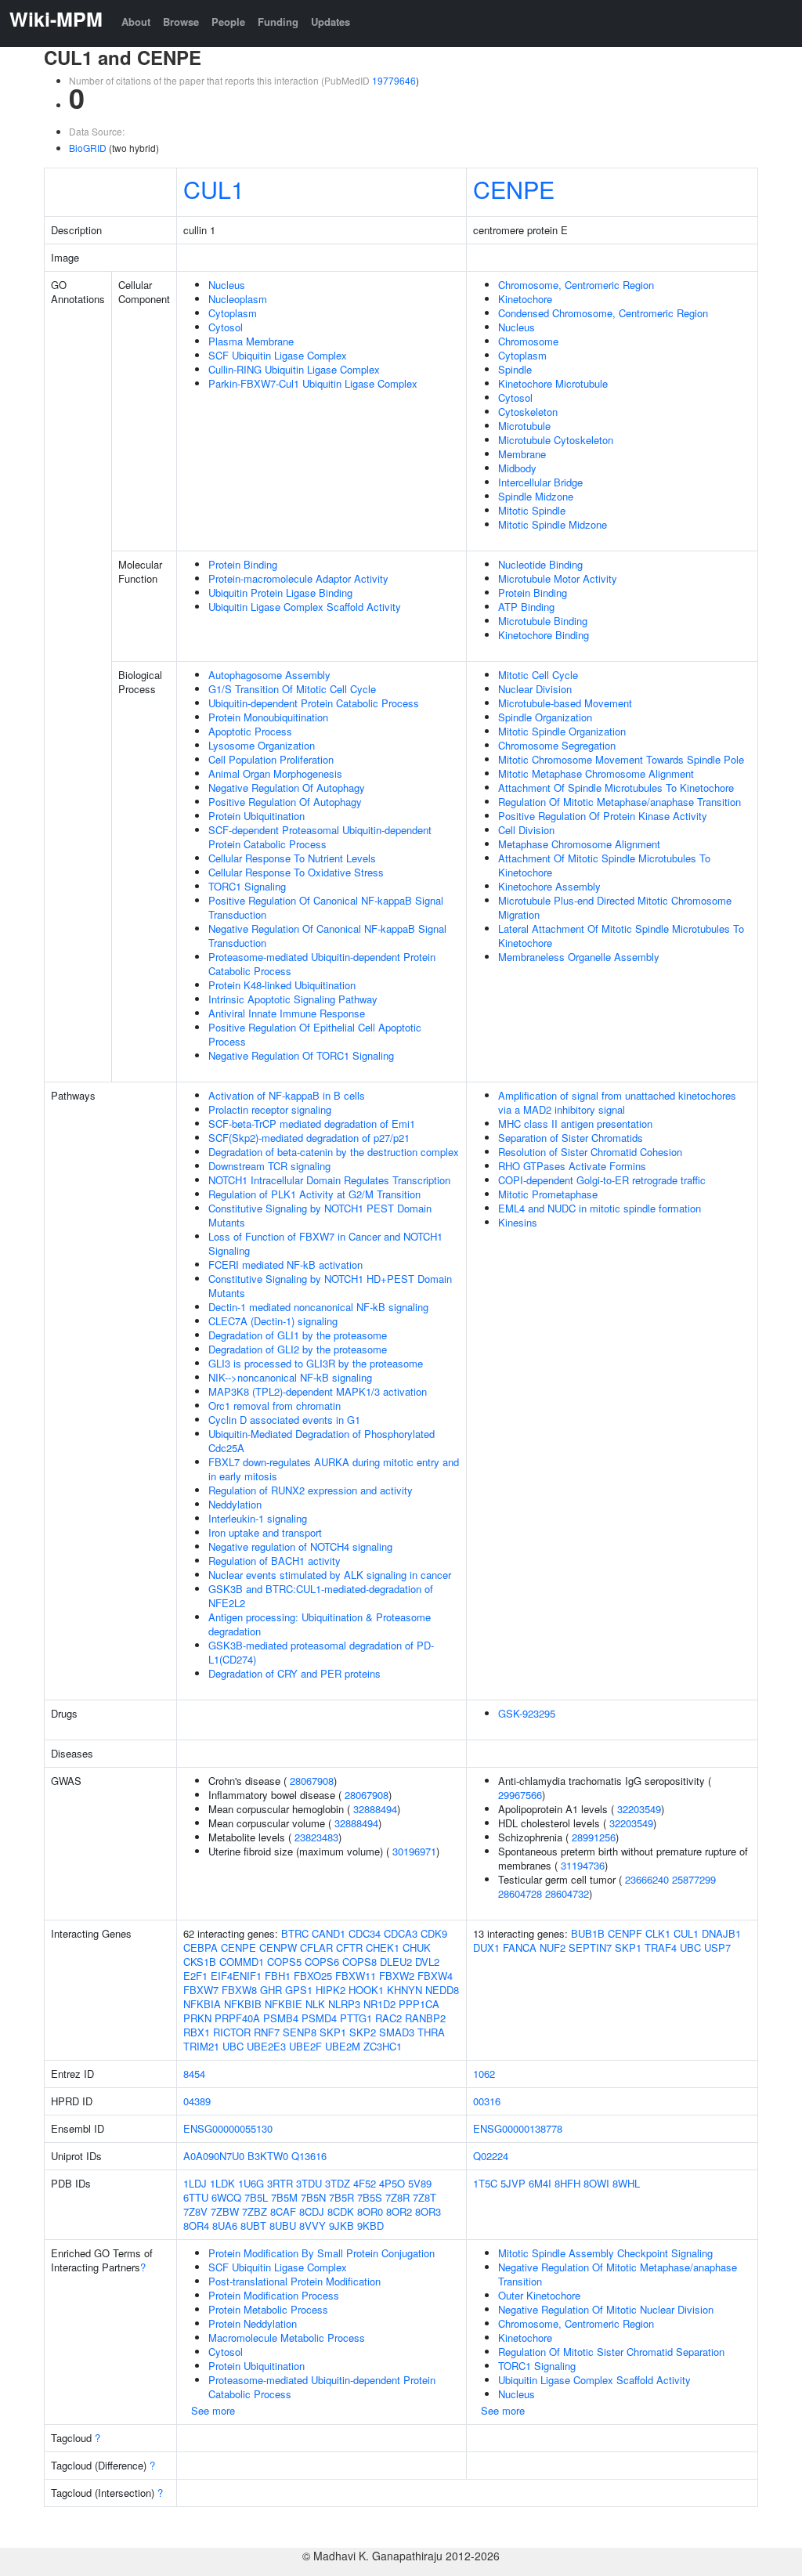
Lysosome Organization (262, 745)
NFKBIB (243, 2004)
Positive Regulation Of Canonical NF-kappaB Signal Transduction (326, 907)
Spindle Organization (545, 717)
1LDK (222, 2183)
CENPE (514, 189)
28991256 (594, 1837)
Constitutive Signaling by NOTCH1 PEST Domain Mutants (320, 1215)
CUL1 (214, 189)
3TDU (309, 2183)
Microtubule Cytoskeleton (556, 440)
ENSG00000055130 (228, 2128)
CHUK (417, 1947)
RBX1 (197, 2032)
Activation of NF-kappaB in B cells (287, 1095)
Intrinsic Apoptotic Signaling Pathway (293, 999)
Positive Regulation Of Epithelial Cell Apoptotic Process (315, 1034)
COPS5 (284, 1962)
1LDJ (195, 2183)
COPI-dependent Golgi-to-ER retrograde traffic (602, 1180)
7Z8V (195, 2211)
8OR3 (428, 2211)
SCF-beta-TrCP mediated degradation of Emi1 (312, 1124)
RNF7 (267, 2032)
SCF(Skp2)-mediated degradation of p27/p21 (309, 1138)
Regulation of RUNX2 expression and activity (311, 1490)
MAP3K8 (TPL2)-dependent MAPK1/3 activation (318, 1391)
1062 (484, 2074)
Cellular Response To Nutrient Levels (292, 858)
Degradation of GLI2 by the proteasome (298, 1349)
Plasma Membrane (251, 341)
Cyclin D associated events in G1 (284, 1420)
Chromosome (528, 341)
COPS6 (322, 1962)
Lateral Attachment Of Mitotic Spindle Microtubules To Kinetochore (621, 936)
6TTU (196, 2197)
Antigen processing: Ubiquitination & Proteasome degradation (320, 1624)
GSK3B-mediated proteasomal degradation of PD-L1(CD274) (321, 1652)
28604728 (520, 1893)
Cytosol (226, 327)
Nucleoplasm (238, 299)
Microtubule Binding (543, 621)
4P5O (392, 2183)
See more (213, 2410)
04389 (197, 2101)
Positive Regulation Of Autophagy (285, 802)
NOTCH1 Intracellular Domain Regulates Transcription (329, 1180)
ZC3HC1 (383, 2046)
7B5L (256, 2197)
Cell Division (526, 830)
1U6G (251, 2183)
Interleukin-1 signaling (258, 1518)
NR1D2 (379, 2004)
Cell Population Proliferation (271, 759)
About (136, 22)
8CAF (283, 2211)
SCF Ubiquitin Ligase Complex (278, 355)
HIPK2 (331, 1990)
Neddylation (235, 1504)
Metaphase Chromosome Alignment (579, 844)
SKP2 (363, 2032)
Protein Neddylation (253, 2323)
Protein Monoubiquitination (268, 717)
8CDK (341, 2211)
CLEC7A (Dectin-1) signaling (273, 1321)
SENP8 (300, 2032)
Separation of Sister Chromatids (571, 1138)
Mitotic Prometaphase (548, 1194)
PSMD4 (319, 2018)
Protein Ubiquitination (256, 816)
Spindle (515, 369)
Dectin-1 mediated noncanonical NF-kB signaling (318, 1307)
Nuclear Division (535, 689)
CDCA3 (401, 1933)
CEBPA (200, 1947)
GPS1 (299, 1990)
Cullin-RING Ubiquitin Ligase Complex (294, 369)
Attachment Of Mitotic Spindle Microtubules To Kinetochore (604, 865)
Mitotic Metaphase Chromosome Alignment (596, 773)
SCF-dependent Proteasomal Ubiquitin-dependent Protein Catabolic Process (320, 837)
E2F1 (195, 1976)
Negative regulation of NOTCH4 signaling (300, 1546)
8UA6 (225, 2226)
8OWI (596, 2183)
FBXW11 (356, 1976)
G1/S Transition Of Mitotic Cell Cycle (292, 689)
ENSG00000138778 (518, 2128)
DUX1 (486, 1947)
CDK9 (434, 1933)
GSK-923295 (527, 1713)
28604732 (567, 1893)
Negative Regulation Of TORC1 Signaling (301, 1055)
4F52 (365, 2183)
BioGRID (88, 148)
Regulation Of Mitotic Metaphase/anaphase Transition (620, 802)
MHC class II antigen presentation (575, 1124)
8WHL (626, 2183)
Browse (181, 22)
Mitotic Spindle (532, 510)
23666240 (647, 1879)
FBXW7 (201, 1990)
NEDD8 (442, 1990)
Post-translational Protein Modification (294, 2281)
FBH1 (278, 1976)
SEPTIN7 (590, 1947)
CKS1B (200, 1962)
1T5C (485, 2183)
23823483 (316, 1837)
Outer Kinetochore (539, 2295)
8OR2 (399, 2211)
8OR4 (196, 2226)
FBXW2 (397, 1976)
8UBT (253, 2226)
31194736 (583, 1865)
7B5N (313, 2197)
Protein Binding (243, 564)
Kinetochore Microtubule (553, 383)
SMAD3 (397, 2032)
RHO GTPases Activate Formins (572, 1166)
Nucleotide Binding (540, 564)
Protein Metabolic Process (268, 2309)
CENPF (625, 1933)
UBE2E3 (266, 2046)
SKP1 (333, 2032)
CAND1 (329, 1933)
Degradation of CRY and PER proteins (294, 1673)
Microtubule (524, 426)
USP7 (717, 1947)
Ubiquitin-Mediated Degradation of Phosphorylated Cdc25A (322, 1441)
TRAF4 (661, 1947)
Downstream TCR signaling (269, 1166)
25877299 (694, 1879)
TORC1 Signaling (247, 886)
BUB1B (588, 1933)
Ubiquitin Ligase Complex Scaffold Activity (305, 607)
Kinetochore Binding (544, 635)
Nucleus (227, 285)
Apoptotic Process (250, 731)
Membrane (522, 454)
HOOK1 (366, 1990)
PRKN (197, 2018)
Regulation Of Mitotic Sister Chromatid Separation (611, 2352)
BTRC (295, 1933)
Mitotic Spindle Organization (562, 731)
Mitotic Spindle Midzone (553, 524)
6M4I (540, 2183)
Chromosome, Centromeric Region (576, 285)
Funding (278, 22)
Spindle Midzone (536, 496)
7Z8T (424, 2197)
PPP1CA (419, 2004)
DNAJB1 (721, 1933)
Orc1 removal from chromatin (275, 1405)
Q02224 (491, 2156)
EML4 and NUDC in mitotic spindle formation (600, 1208)
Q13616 (309, 2156)
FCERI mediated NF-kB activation (285, 1265)
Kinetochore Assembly (549, 886)
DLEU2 (396, 1962)
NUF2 (553, 1947)
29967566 (520, 1795)
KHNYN (405, 1990)
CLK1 (658, 1933)
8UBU (283, 2226)
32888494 (375, 1809)
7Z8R (397, 2197)
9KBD (370, 2226)
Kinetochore (525, 299)
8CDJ (312, 2211)
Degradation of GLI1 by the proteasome (298, 1335)
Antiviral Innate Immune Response (287, 1013)
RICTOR (232, 2032)
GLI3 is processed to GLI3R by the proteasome (316, 1363)
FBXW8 (239, 1990)
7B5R (341, 2197)
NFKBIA (202, 2004)
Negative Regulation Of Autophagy (287, 788)
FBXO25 (313, 1976)
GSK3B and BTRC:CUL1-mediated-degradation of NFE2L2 (321, 1596)
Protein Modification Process (274, 2295)
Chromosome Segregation (557, 745)
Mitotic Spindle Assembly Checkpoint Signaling (605, 2253)
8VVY (312, 2226)
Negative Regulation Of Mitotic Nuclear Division (606, 2309)
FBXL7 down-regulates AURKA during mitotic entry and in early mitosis (334, 1469)
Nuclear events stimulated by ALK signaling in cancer (330, 1575)
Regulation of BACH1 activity (275, 1561)
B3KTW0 (268, 2156)
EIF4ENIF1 (236, 1976)
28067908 (312, 1781)
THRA (431, 2032)
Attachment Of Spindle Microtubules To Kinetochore (616, 788)
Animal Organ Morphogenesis (275, 773)
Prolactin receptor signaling (270, 1109)
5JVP (513, 2183)
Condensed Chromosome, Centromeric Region (603, 313)
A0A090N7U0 (214, 2156)
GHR (271, 1990)
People (228, 22)
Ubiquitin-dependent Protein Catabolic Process (314, 703)
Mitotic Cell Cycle (538, 675)
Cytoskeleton (528, 412)
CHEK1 (383, 1947)
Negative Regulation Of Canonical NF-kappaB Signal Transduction (327, 936)
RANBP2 (425, 2018)
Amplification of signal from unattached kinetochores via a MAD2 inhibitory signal (617, 1102)
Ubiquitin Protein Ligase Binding (280, 593)
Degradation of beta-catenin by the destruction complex (334, 1152)
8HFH (567, 2183)
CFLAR (316, 1947)
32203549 (639, 1809)
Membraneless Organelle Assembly (579, 957)
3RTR (280, 2183)
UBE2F (305, 2046)
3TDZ (338, 2183)
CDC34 (365, 1933)
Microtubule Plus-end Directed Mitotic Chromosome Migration (615, 907)
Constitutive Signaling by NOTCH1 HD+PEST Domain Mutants (330, 1286)
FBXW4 (435, 1976)
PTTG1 (356, 2018)
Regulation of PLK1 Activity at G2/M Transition (314, 1194)
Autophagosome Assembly (269, 675)
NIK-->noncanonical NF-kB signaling (290, 1377)
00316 (487, 2101)
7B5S (370, 2197)
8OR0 (370, 2211)
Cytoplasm (233, 313)
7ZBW (225, 2211)
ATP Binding (526, 607)
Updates (331, 22)
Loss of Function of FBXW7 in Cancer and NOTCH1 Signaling (325, 1243)
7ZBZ (255, 2211)
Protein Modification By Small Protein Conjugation (322, 2253)
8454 (194, 2074)
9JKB (341, 2226)
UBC (233, 2046)
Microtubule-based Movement (565, 703)
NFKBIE (284, 2004)
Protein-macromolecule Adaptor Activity (298, 578)
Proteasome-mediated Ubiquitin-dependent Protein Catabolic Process (322, 964)
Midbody (517, 468)
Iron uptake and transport (265, 1532)
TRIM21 (201, 2046)
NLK (315, 2004)
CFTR (349, 1947)
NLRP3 (344, 2004)
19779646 (394, 80)
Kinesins (518, 1222)
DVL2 (427, 1962)
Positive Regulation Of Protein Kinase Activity (603, 816)
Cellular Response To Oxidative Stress (296, 872)
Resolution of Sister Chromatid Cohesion (590, 1152)
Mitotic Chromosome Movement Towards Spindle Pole (621, 759)
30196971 (414, 1851)
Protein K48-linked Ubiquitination (282, 985)
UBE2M (343, 2046)
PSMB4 (281, 2018)
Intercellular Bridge (540, 482)
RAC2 (388, 2018)
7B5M (284, 2197)
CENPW (278, 1947)
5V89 (420, 2183)
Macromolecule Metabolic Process (287, 2338)
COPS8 (359, 1962)
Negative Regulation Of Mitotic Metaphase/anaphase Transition (618, 2274)
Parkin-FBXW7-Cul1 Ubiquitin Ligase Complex (313, 383)
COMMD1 (242, 1962)
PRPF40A (237, 2018)
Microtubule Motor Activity (558, 578)
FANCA (520, 1947)
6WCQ (226, 2197)
